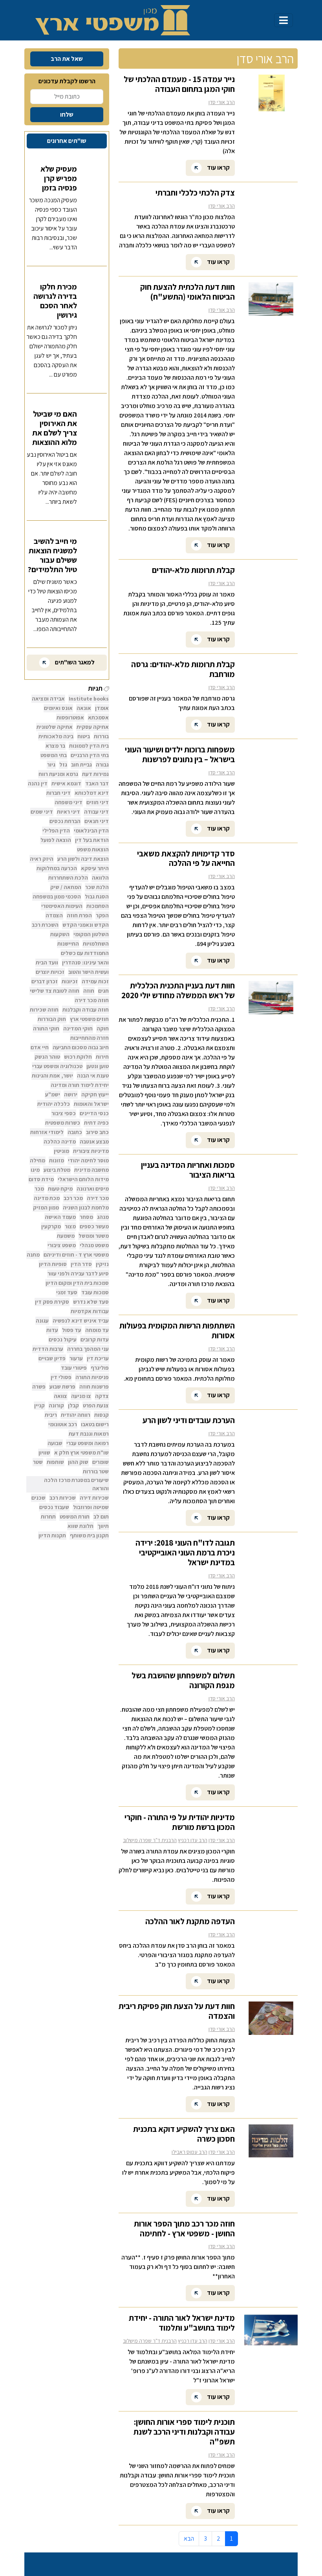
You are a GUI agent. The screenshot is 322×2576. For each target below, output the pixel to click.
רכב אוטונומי (63, 1424)
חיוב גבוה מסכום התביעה (81, 1047)
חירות (102, 1057)
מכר (39, 1189)
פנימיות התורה (92, 1377)
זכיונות (70, 981)
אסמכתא (98, 717)
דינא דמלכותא (92, 793)
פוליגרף (100, 1368)
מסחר (86, 1217)
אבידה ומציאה (48, 699)
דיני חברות (59, 793)
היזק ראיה (42, 859)
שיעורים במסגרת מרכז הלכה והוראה (76, 1484)
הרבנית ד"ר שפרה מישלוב (150, 1840)
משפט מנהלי (94, 1245)
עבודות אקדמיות (90, 1311)
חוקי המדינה (78, 1028)
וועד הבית (47, 962)
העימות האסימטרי (62, 906)
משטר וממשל (94, 1236)
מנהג (103, 1217)
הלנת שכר (97, 887)
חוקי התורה (46, 1028)
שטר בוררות (96, 1471)
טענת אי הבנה (93, 1076)
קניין (39, 1405)
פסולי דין (61, 1377)
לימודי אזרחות (47, 1132)
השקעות (60, 934)
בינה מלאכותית (56, 736)
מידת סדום (41, 1179)
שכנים (38, 1498)
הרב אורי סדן (222, 102)
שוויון (44, 1453)
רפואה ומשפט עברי (88, 1443)
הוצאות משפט (93, 849)
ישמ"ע (53, 1094)
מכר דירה (98, 1198)
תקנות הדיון (52, 1535)
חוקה (103, 1028)
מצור (70, 1226)
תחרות (48, 1517)
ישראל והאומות (91, 1104)
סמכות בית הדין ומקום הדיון (77, 1283)
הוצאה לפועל (56, 840)
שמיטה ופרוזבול (91, 1507)
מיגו (35, 1170)
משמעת (66, 1236)
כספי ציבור (64, 1113)
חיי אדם (40, 1047)
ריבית (51, 1415)
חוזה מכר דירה (92, 1000)
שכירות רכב (63, 1498)
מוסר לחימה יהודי (88, 1160)
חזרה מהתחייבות (90, 1038)
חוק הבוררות (52, 1019)
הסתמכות (98, 906)
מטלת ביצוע (57, 1170)
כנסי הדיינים (94, 1113)
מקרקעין (51, 1226)
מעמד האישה (60, 1217)
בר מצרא (55, 746)
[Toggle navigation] (284, 20)
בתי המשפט (54, 755)
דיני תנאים (97, 821)
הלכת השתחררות (68, 878)
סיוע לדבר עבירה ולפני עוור (78, 1273)
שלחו (67, 114)
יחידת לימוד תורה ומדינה (80, 1085)
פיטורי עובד (74, 1368)
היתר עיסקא (95, 868)
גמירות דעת (95, 774)
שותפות (55, 1462)
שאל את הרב (67, 59)
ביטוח (84, 736)
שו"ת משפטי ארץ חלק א (81, 1453)
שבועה (55, 1443)
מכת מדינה (47, 1198)
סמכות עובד (95, 1292)
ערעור (76, 1358)
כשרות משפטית (63, 1123)
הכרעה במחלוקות (57, 868)
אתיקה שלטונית (55, 727)
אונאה (84, 708)
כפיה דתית (96, 1123)
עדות (52, 1330)
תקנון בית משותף (89, 1535)
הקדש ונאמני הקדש (86, 925)
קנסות (102, 1415)
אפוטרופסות (70, 717)
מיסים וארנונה (93, 1189)
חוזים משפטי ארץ (89, 1019)
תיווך (103, 1526)
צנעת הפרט (96, 1405)
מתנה (33, 1255)
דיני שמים (42, 812)
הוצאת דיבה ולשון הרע (83, 859)
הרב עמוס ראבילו (189, 2152)
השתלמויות (96, 944)
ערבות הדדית (48, 1349)
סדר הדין (81, 1264)
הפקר (102, 915)
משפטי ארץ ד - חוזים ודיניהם (76, 1255)
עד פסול (72, 1330)
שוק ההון (78, 1462)
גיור (51, 765)
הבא (189, 2538)
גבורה (102, 765)
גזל (63, 765)
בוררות (101, 736)
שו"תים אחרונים (67, 141)
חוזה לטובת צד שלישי (55, 991)
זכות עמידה (95, 981)
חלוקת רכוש (78, 1057)
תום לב (101, 1517)
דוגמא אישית (66, 783)
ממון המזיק (46, 1207)
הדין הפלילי (56, 831)
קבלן (73, 1405)
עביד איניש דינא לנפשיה (81, 1321)
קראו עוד (218, 167)
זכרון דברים (45, 981)
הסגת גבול (97, 896)
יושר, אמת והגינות (52, 1076)
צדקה (102, 1396)
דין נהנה (38, 783)
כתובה (75, 1132)
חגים (103, 991)
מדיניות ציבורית (91, 1151)
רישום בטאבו (95, 1424)
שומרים (101, 1462)
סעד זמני (67, 1292)
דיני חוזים (98, 802)
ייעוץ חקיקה (95, 1094)
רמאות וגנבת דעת (89, 1434)
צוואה (60, 1396)
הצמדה (54, 915)
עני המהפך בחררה (88, 1349)
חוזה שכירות (44, 1010)
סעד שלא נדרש (91, 1302)
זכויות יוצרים (50, 972)
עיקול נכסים (63, 1339)
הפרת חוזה (79, 915)
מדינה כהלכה (60, 1142)
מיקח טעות (60, 1189)
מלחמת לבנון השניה (86, 1207)
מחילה (38, 1160)
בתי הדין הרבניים (90, 755)
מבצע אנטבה (94, 1142)
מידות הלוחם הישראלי (83, 1179)
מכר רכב (73, 1198)
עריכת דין (98, 1358)
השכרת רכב (45, 925)
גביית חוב (81, 765)
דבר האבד (97, 783)
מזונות (57, 1160)
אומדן (102, 708)
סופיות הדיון (53, 1264)
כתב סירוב (97, 1132)
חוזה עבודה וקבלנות (86, 1010)
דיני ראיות (69, 812)
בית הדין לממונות (89, 746)
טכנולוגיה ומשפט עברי (57, 1066)
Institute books (89, 699)
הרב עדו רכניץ (193, 1840)
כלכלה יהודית (54, 1104)
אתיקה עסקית (93, 727)
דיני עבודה (96, 812)
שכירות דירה (94, 1498)
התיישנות (68, 944)
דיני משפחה (69, 802)
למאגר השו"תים (74, 662)
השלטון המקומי (91, 934)
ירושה (71, 1094)
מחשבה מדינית (91, 1170)
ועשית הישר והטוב (89, 972)
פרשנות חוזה (94, 1387)
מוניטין (61, 1151)
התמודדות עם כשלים (85, 953)
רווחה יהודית (76, 1415)
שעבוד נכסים (54, 1507)
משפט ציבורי (62, 1245)
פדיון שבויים (52, 1358)
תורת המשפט (75, 1517)
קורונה (56, 1405)
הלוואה (100, 878)
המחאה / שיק (66, 887)
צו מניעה (81, 1396)
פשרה (39, 1387)
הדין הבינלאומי (91, 831)
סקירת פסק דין (52, 1302)
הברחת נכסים (65, 821)
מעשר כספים (94, 1226)
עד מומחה (97, 1330)
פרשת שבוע (62, 1387)
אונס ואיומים (58, 708)
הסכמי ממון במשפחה (57, 896)
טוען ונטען (98, 1066)
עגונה (42, 1321)
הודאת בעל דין (92, 840)
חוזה (89, 991)
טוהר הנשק (47, 1057)
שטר (38, 1462)
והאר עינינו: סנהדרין (85, 962)
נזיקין (102, 1264)
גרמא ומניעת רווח (58, 774)
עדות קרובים (95, 1339)
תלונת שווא (80, 1526)
